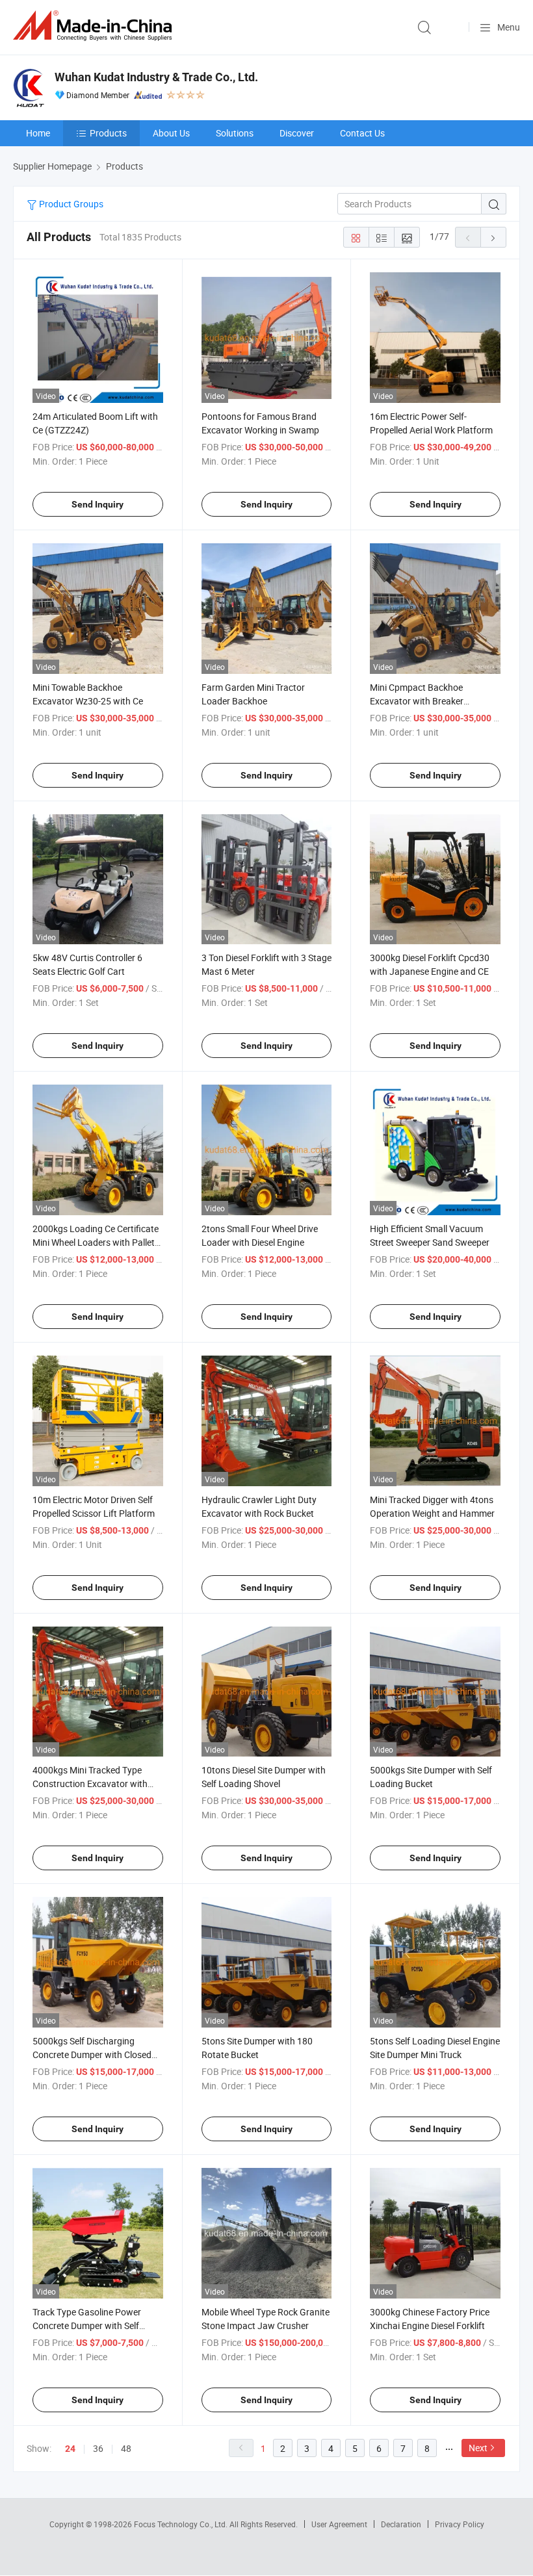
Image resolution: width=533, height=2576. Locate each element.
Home (38, 133)
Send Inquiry (97, 504)
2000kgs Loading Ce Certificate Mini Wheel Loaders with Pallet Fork (96, 1242)
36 (98, 2448)
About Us (171, 133)
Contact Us (362, 133)
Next (478, 2448)
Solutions (235, 133)
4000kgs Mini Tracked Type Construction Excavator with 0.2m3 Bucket (90, 1784)
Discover (297, 133)
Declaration (401, 2524)
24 (70, 2449)
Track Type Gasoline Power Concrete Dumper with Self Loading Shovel (87, 2325)
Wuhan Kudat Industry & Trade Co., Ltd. (156, 77)
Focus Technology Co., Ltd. (182, 2524)
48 (126, 2448)
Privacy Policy (460, 2524)
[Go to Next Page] (493, 237)
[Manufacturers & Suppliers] (95, 26)
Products (108, 133)
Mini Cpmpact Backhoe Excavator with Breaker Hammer (417, 701)
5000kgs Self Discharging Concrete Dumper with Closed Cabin (92, 2054)
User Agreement (339, 2524)
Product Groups (70, 204)
